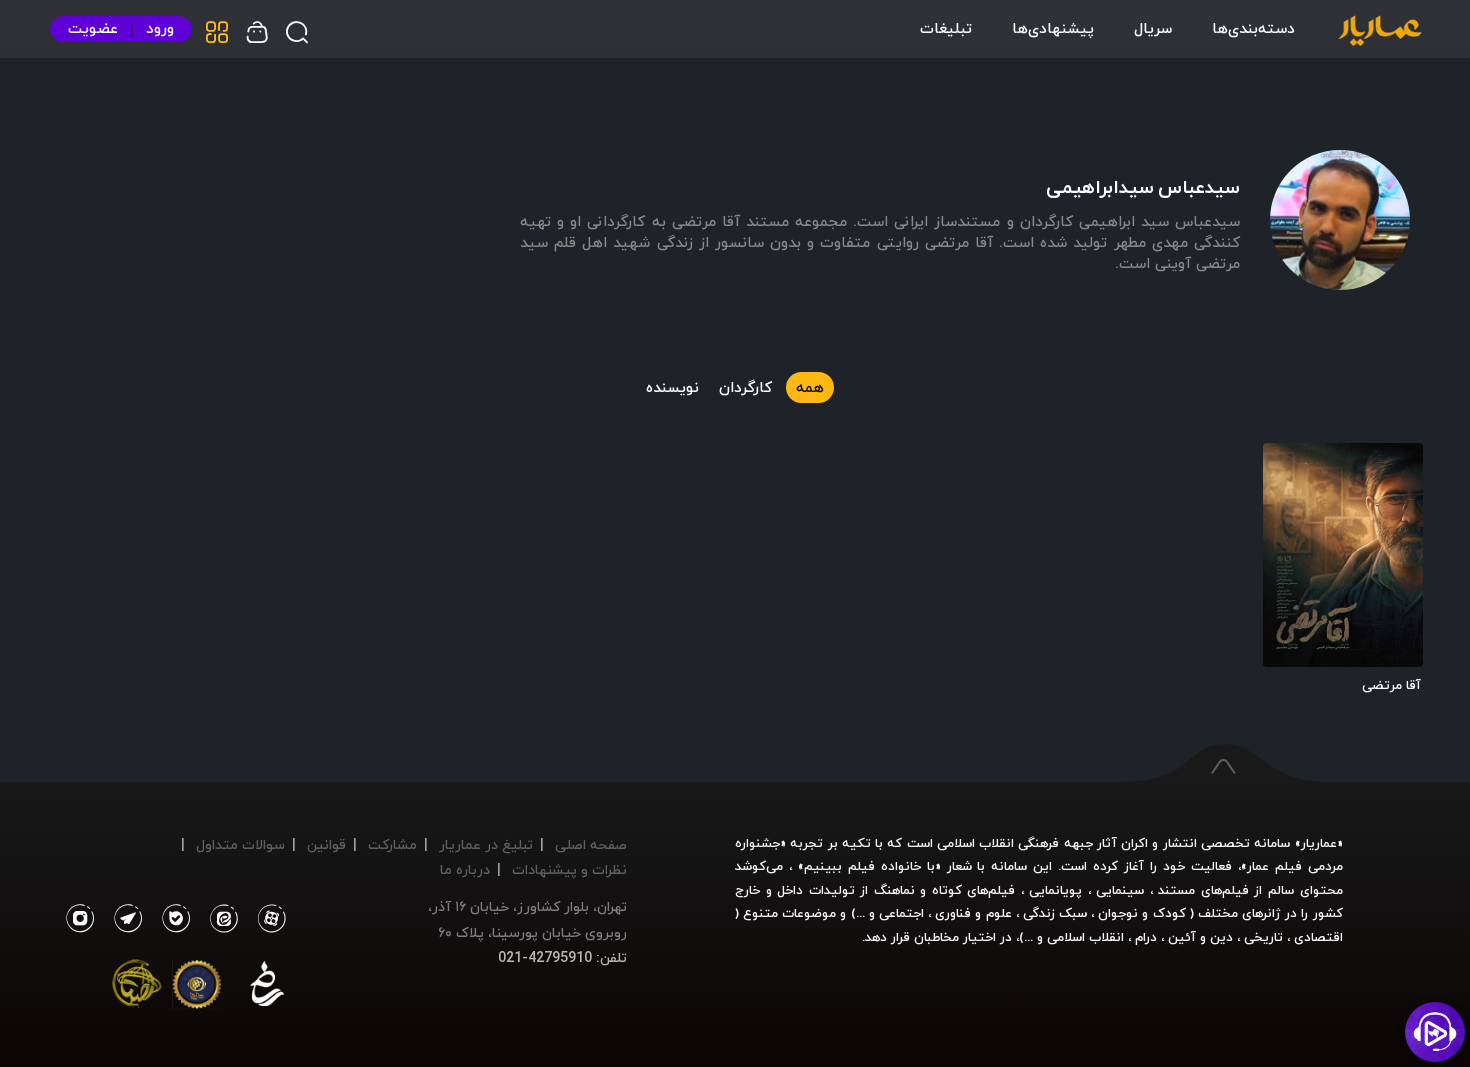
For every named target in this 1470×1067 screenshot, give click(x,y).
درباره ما (465, 869)
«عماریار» (1319, 843)
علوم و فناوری (973, 913)
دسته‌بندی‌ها (1253, 28)
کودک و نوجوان (1141, 913)
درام (1146, 937)
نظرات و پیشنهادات (569, 869)
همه (810, 387)
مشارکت (392, 844)
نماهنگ (894, 890)
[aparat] (268, 919)
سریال (1153, 28)
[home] (1380, 32)
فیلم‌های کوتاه (974, 890)
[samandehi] (267, 988)
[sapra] (197, 988)
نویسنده (672, 387)
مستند (1176, 890)
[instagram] (79, 919)
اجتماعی (899, 913)
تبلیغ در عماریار (486, 844)
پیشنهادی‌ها (1053, 28)
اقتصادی (1318, 937)
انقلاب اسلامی (1083, 937)
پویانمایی (1055, 890)
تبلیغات (946, 28)
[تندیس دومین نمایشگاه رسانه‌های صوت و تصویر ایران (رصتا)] (137, 988)
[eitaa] (220, 919)
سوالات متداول (240, 844)
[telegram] (123, 919)
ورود (160, 28)
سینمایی (1120, 890)
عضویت (93, 28)
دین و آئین (1200, 937)
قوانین (326, 844)
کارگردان (745, 387)
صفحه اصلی (591, 844)
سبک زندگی (1055, 913)
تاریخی (1263, 937)
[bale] (171, 919)
